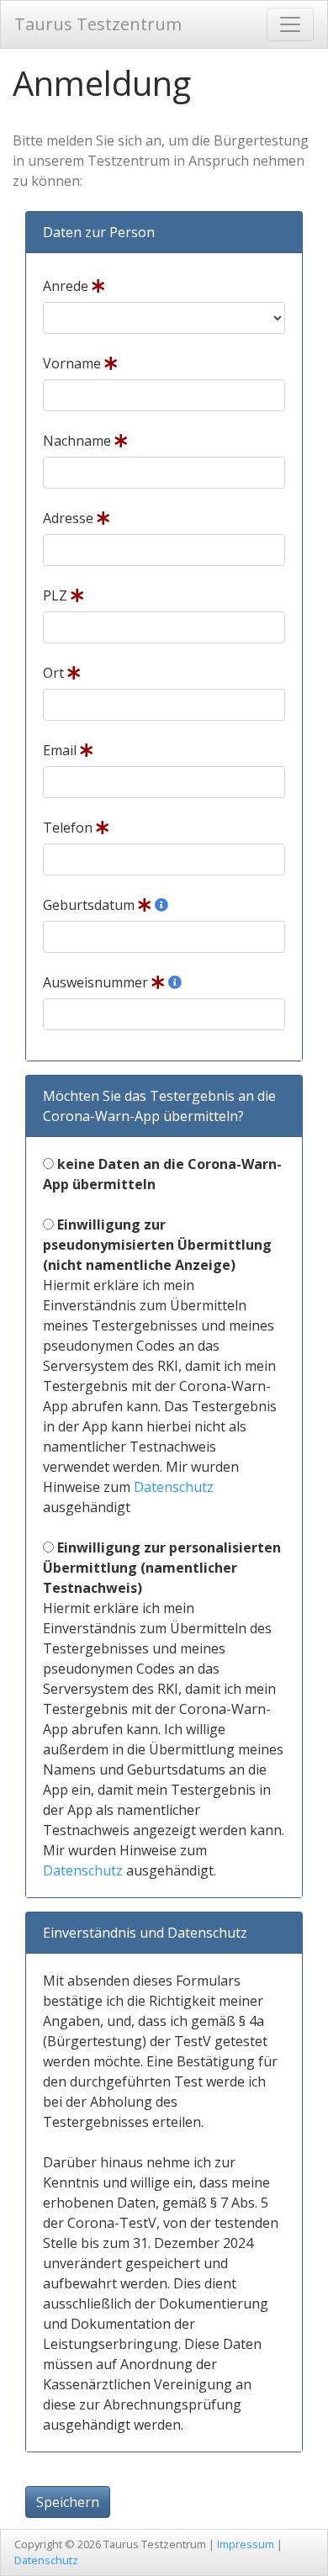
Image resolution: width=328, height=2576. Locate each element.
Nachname (79, 441)
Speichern (68, 2502)
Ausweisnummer (97, 982)
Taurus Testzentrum (98, 24)
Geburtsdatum (90, 905)
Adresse (70, 518)
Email (61, 750)
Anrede (67, 286)
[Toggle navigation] (290, 24)
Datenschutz (174, 1487)
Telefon (69, 828)
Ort (55, 673)
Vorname (74, 363)
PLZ (57, 595)
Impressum (246, 2544)
